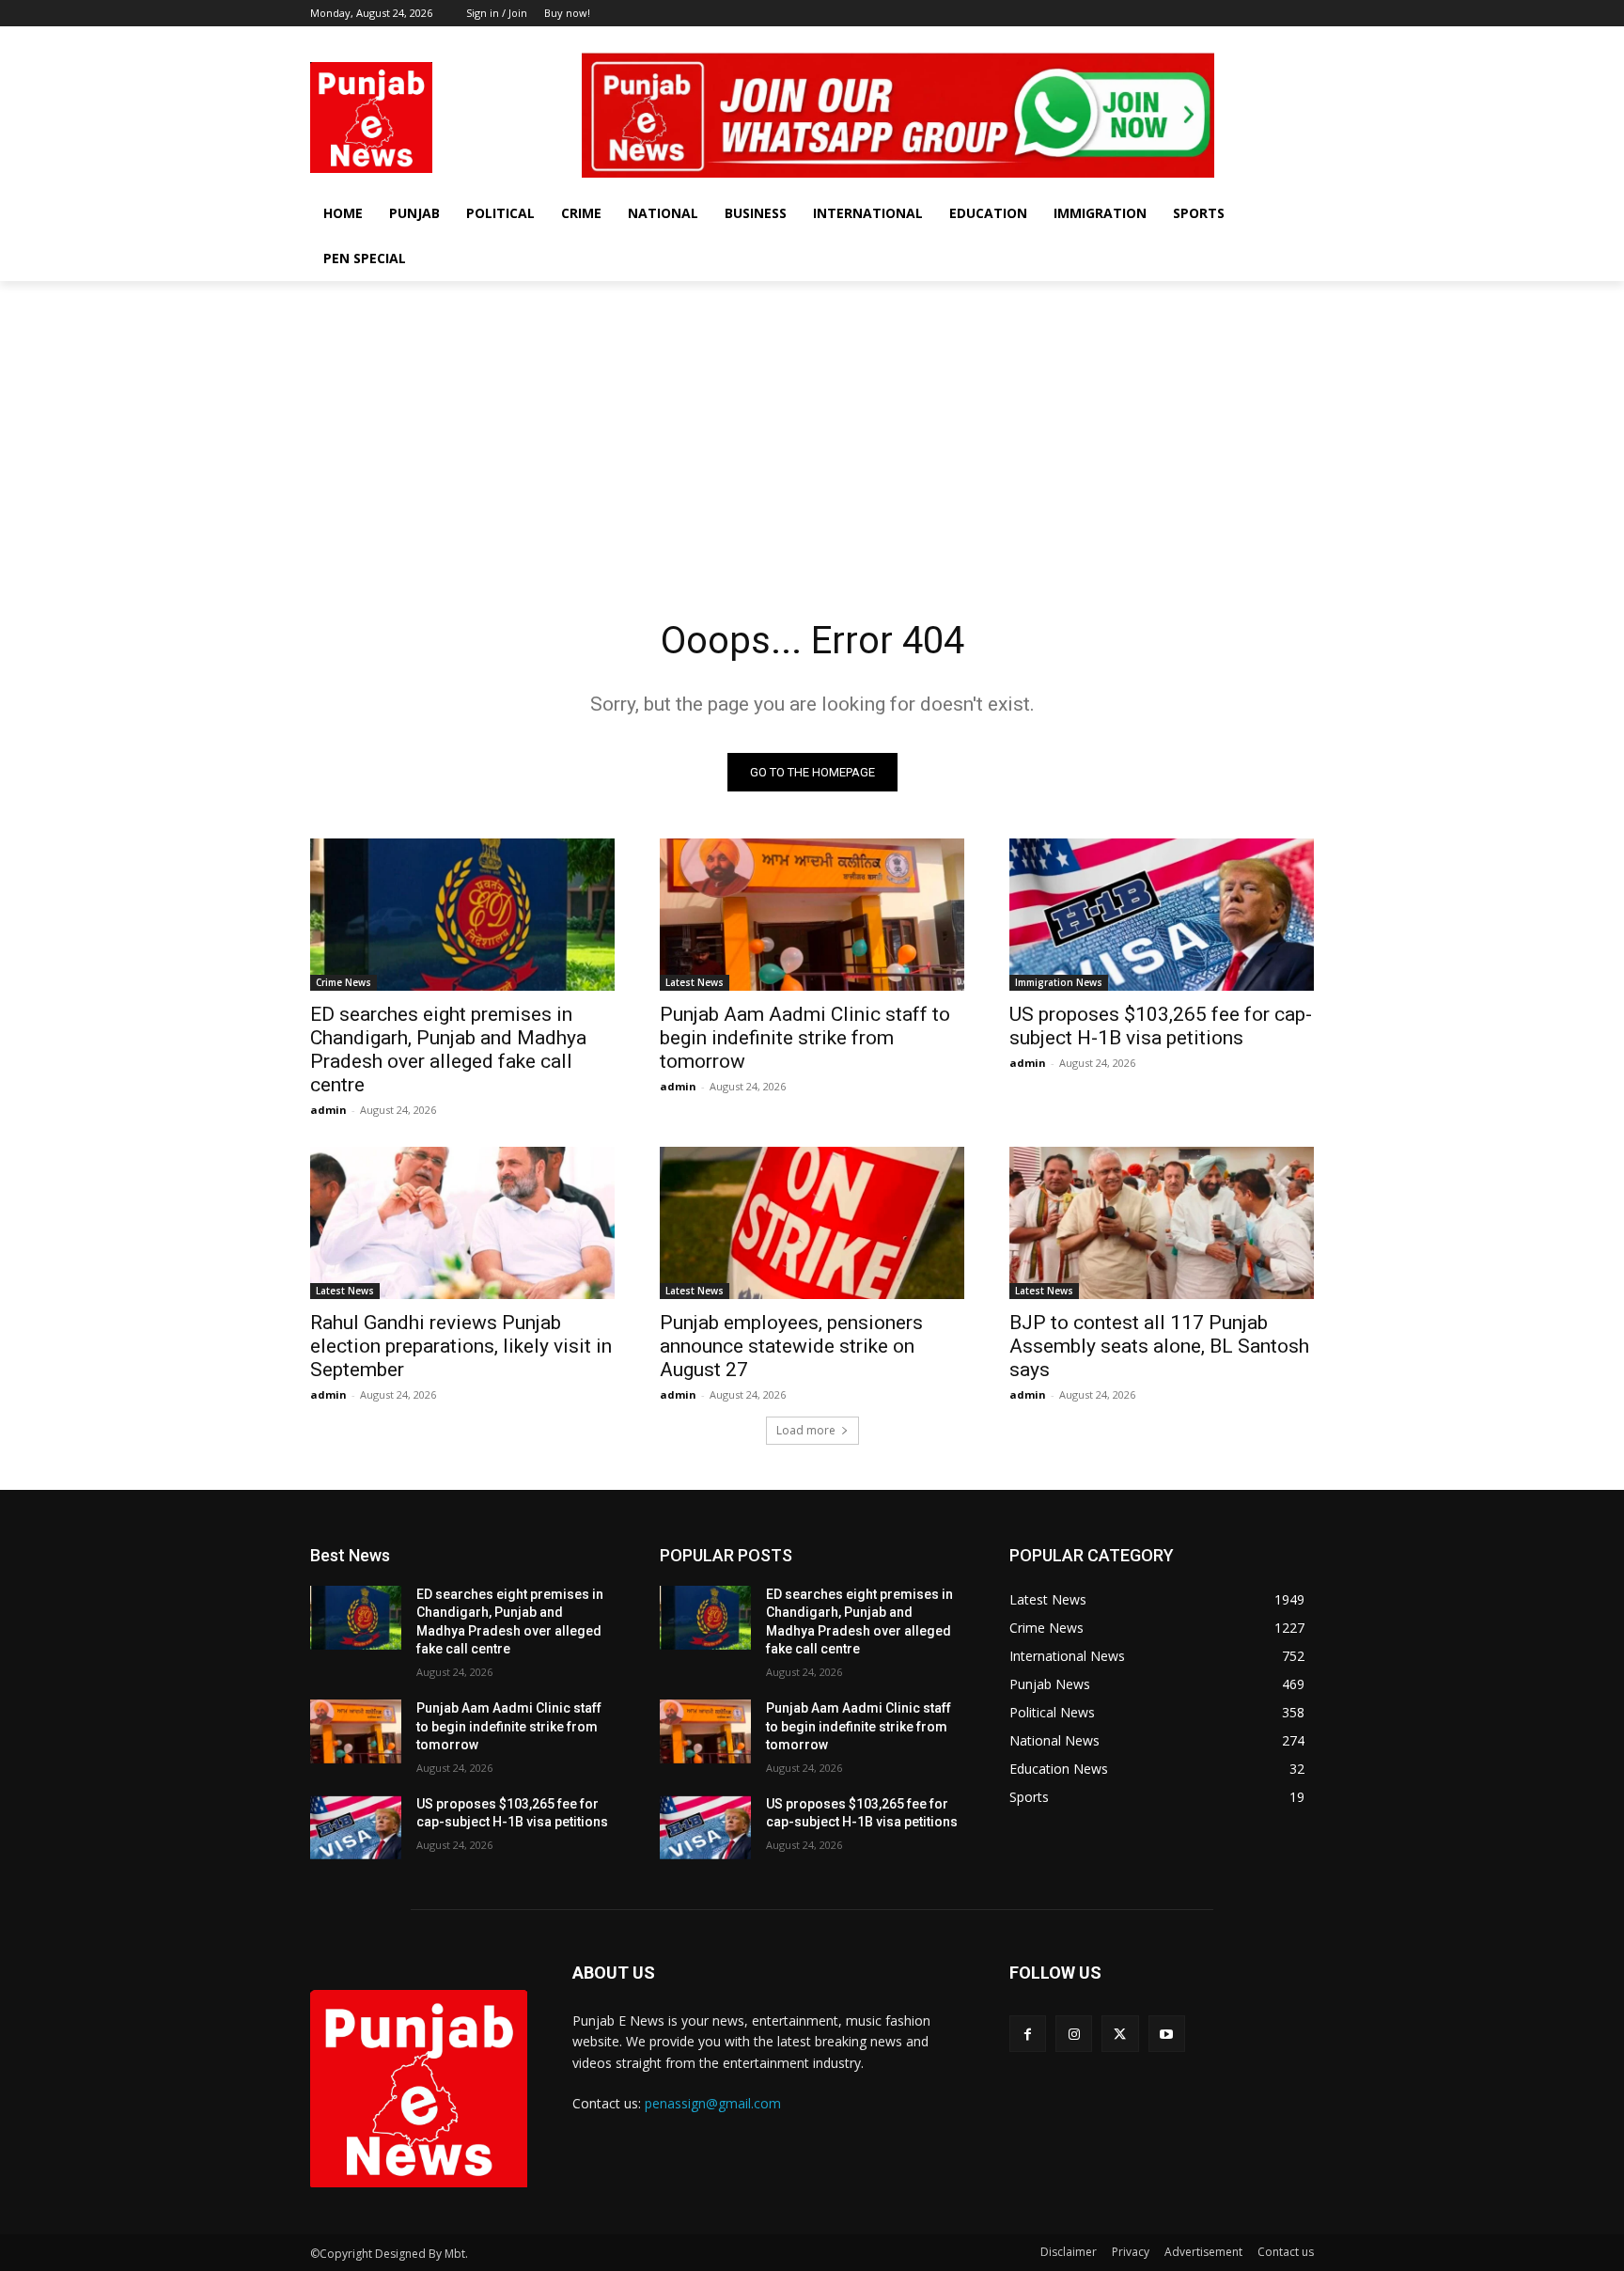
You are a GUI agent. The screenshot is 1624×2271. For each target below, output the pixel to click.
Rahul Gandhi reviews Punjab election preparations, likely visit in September (461, 1346)
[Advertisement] (812, 422)
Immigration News (1059, 982)
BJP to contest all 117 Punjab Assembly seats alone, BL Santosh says (1159, 1346)
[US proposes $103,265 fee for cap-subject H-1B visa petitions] (1162, 915)
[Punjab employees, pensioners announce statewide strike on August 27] (812, 1223)
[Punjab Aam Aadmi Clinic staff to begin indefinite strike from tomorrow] (812, 915)
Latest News (695, 982)
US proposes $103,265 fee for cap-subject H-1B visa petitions (1161, 1026)
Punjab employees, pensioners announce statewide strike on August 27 (791, 1346)
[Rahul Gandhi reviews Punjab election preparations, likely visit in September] (462, 1223)
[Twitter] (1277, 40)
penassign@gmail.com (713, 2103)
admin (328, 1110)
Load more (806, 1430)
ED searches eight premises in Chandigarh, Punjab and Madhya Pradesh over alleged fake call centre (448, 1049)
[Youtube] (1303, 40)
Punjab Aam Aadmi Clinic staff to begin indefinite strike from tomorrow (805, 1038)
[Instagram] (1251, 40)
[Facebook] (1225, 40)
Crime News (344, 982)
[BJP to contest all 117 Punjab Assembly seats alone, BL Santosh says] (1162, 1223)
